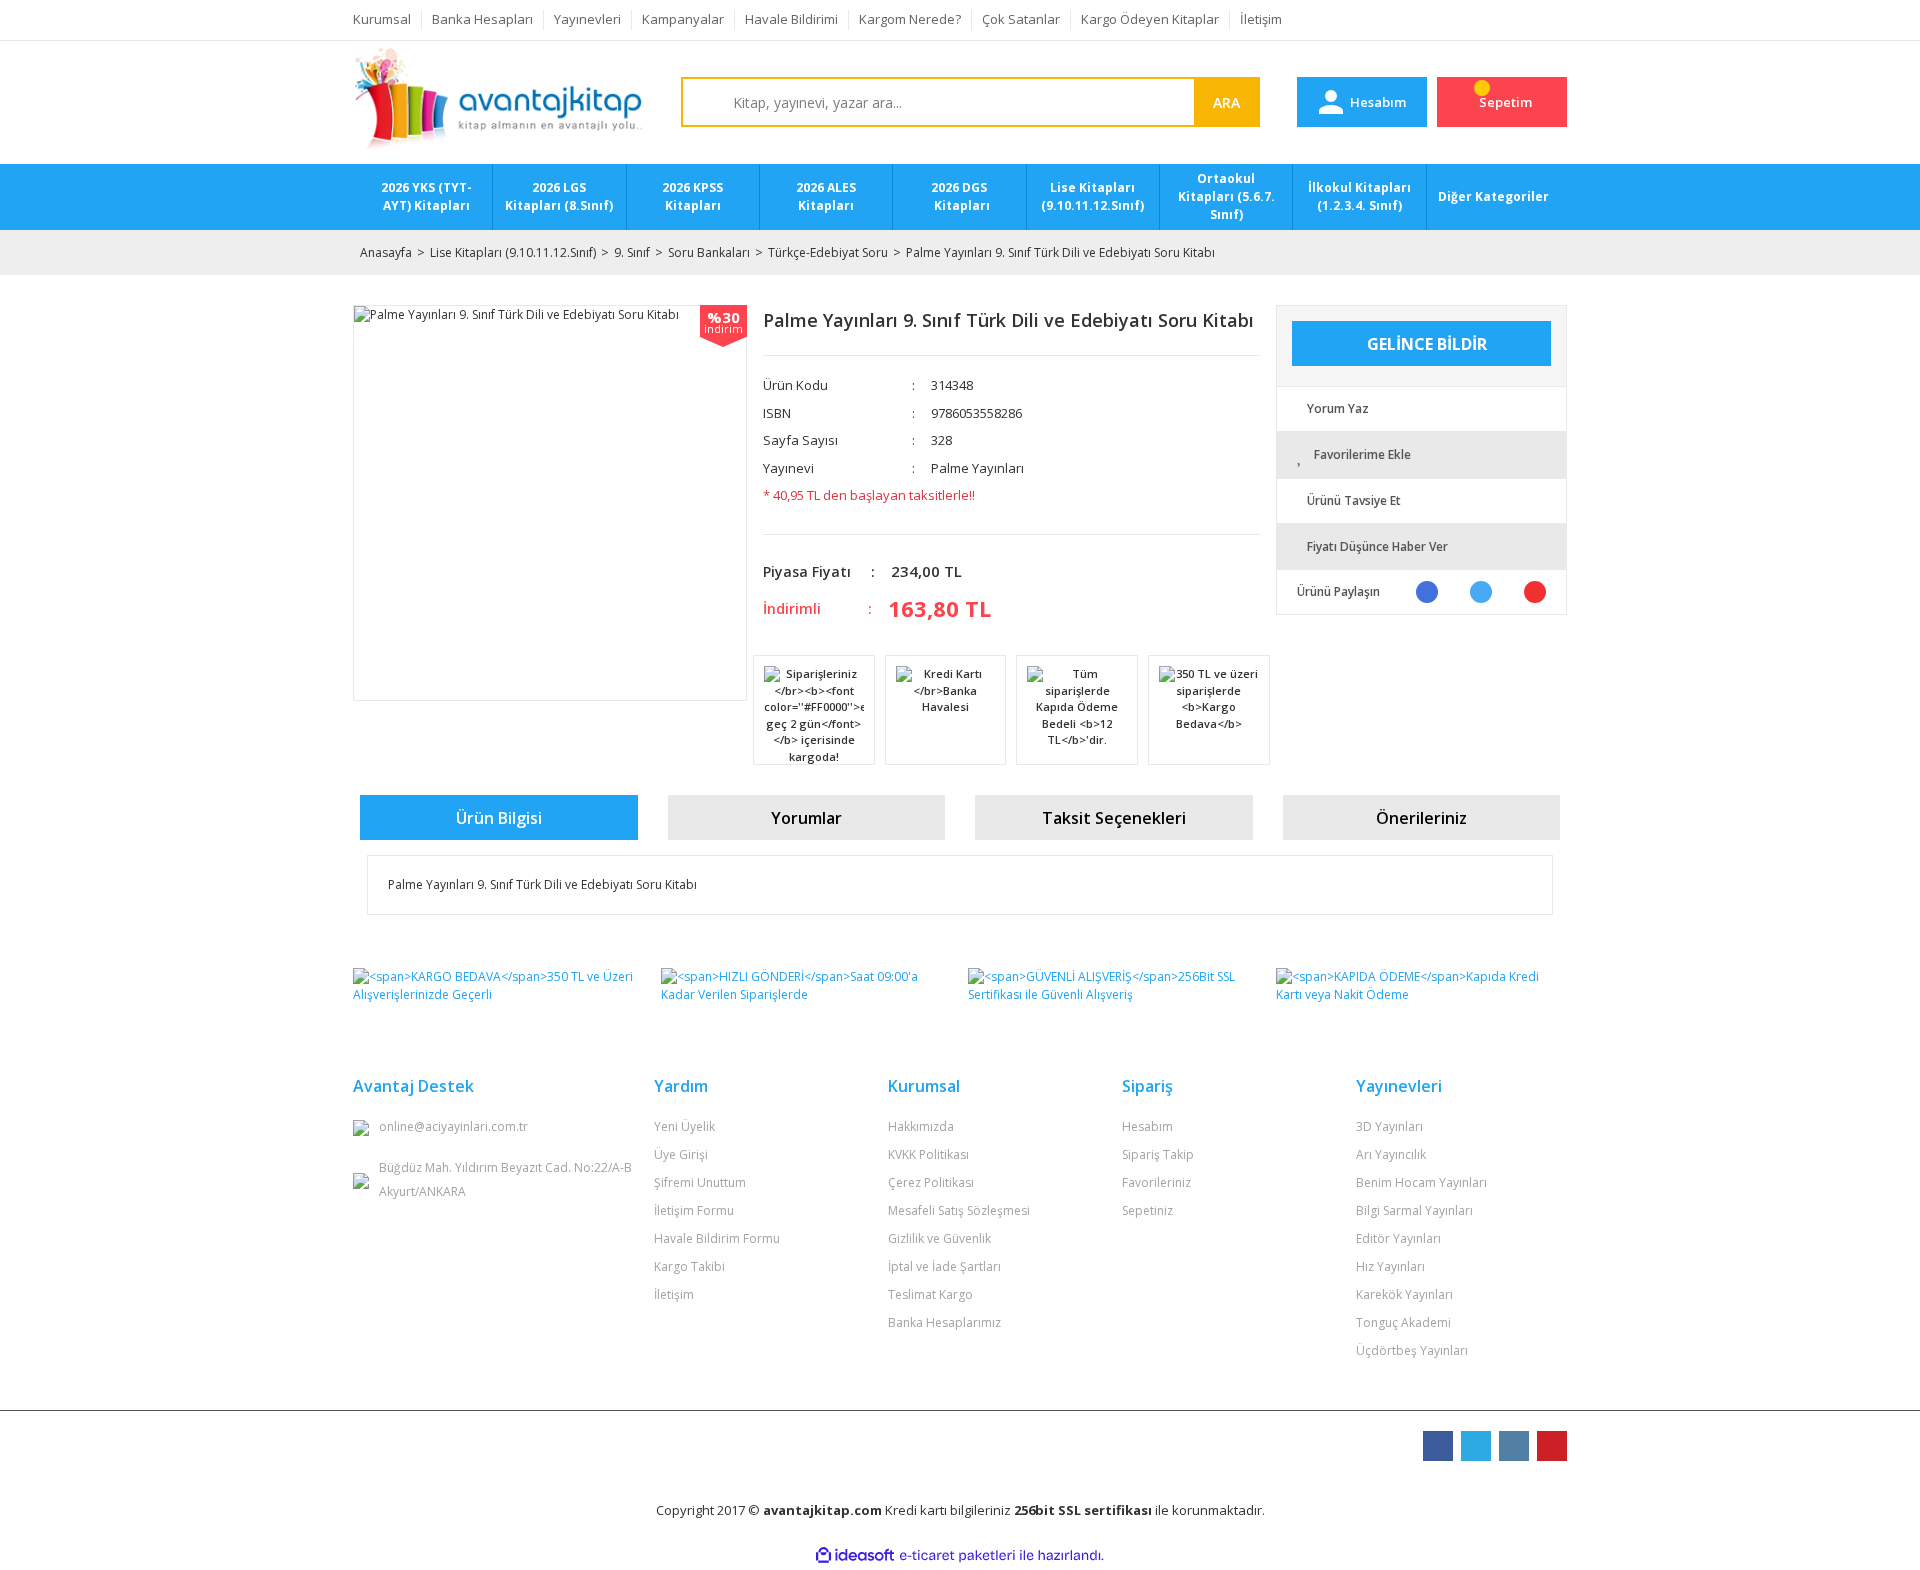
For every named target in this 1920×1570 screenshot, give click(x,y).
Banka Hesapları (482, 19)
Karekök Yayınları (1404, 1294)
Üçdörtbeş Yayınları (1412, 1350)
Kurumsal (382, 19)
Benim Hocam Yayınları (1421, 1182)
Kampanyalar (683, 19)
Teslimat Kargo (930, 1294)
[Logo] (498, 103)
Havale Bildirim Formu (717, 1238)
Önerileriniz (1421, 818)
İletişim (1261, 19)
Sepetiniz (1147, 1210)
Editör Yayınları (1398, 1238)
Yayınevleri (587, 19)
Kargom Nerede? (910, 19)
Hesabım (1147, 1126)
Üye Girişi (681, 1154)
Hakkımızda (921, 1126)
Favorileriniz (1156, 1182)
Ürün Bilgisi (499, 818)
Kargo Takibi (689, 1266)
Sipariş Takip (1158, 1154)
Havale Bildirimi (791, 19)
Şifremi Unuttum (700, 1182)
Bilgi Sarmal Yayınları (1414, 1210)
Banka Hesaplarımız (944, 1322)
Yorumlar (806, 818)
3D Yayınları (1389, 1126)
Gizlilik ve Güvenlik (939, 1238)
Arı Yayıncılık (1391, 1154)
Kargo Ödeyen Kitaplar (1150, 19)
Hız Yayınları (1390, 1266)
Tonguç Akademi (1403, 1322)
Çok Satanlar (1021, 19)
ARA (1226, 102)
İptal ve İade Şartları (944, 1266)
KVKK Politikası (928, 1154)
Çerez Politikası (931, 1182)
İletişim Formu (694, 1210)
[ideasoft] (855, 1555)
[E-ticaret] (957, 1556)
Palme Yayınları (977, 468)
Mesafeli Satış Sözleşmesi (959, 1210)
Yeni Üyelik (684, 1126)
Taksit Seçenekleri (1114, 818)
